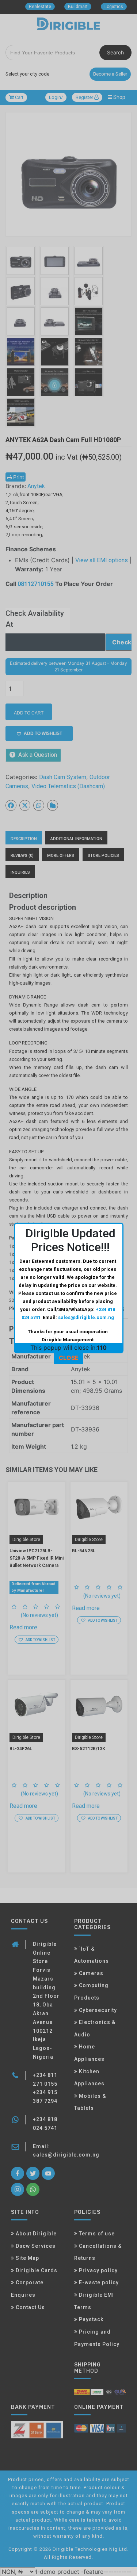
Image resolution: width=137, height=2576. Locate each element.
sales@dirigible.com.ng (86, 1317)
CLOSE (69, 1358)
